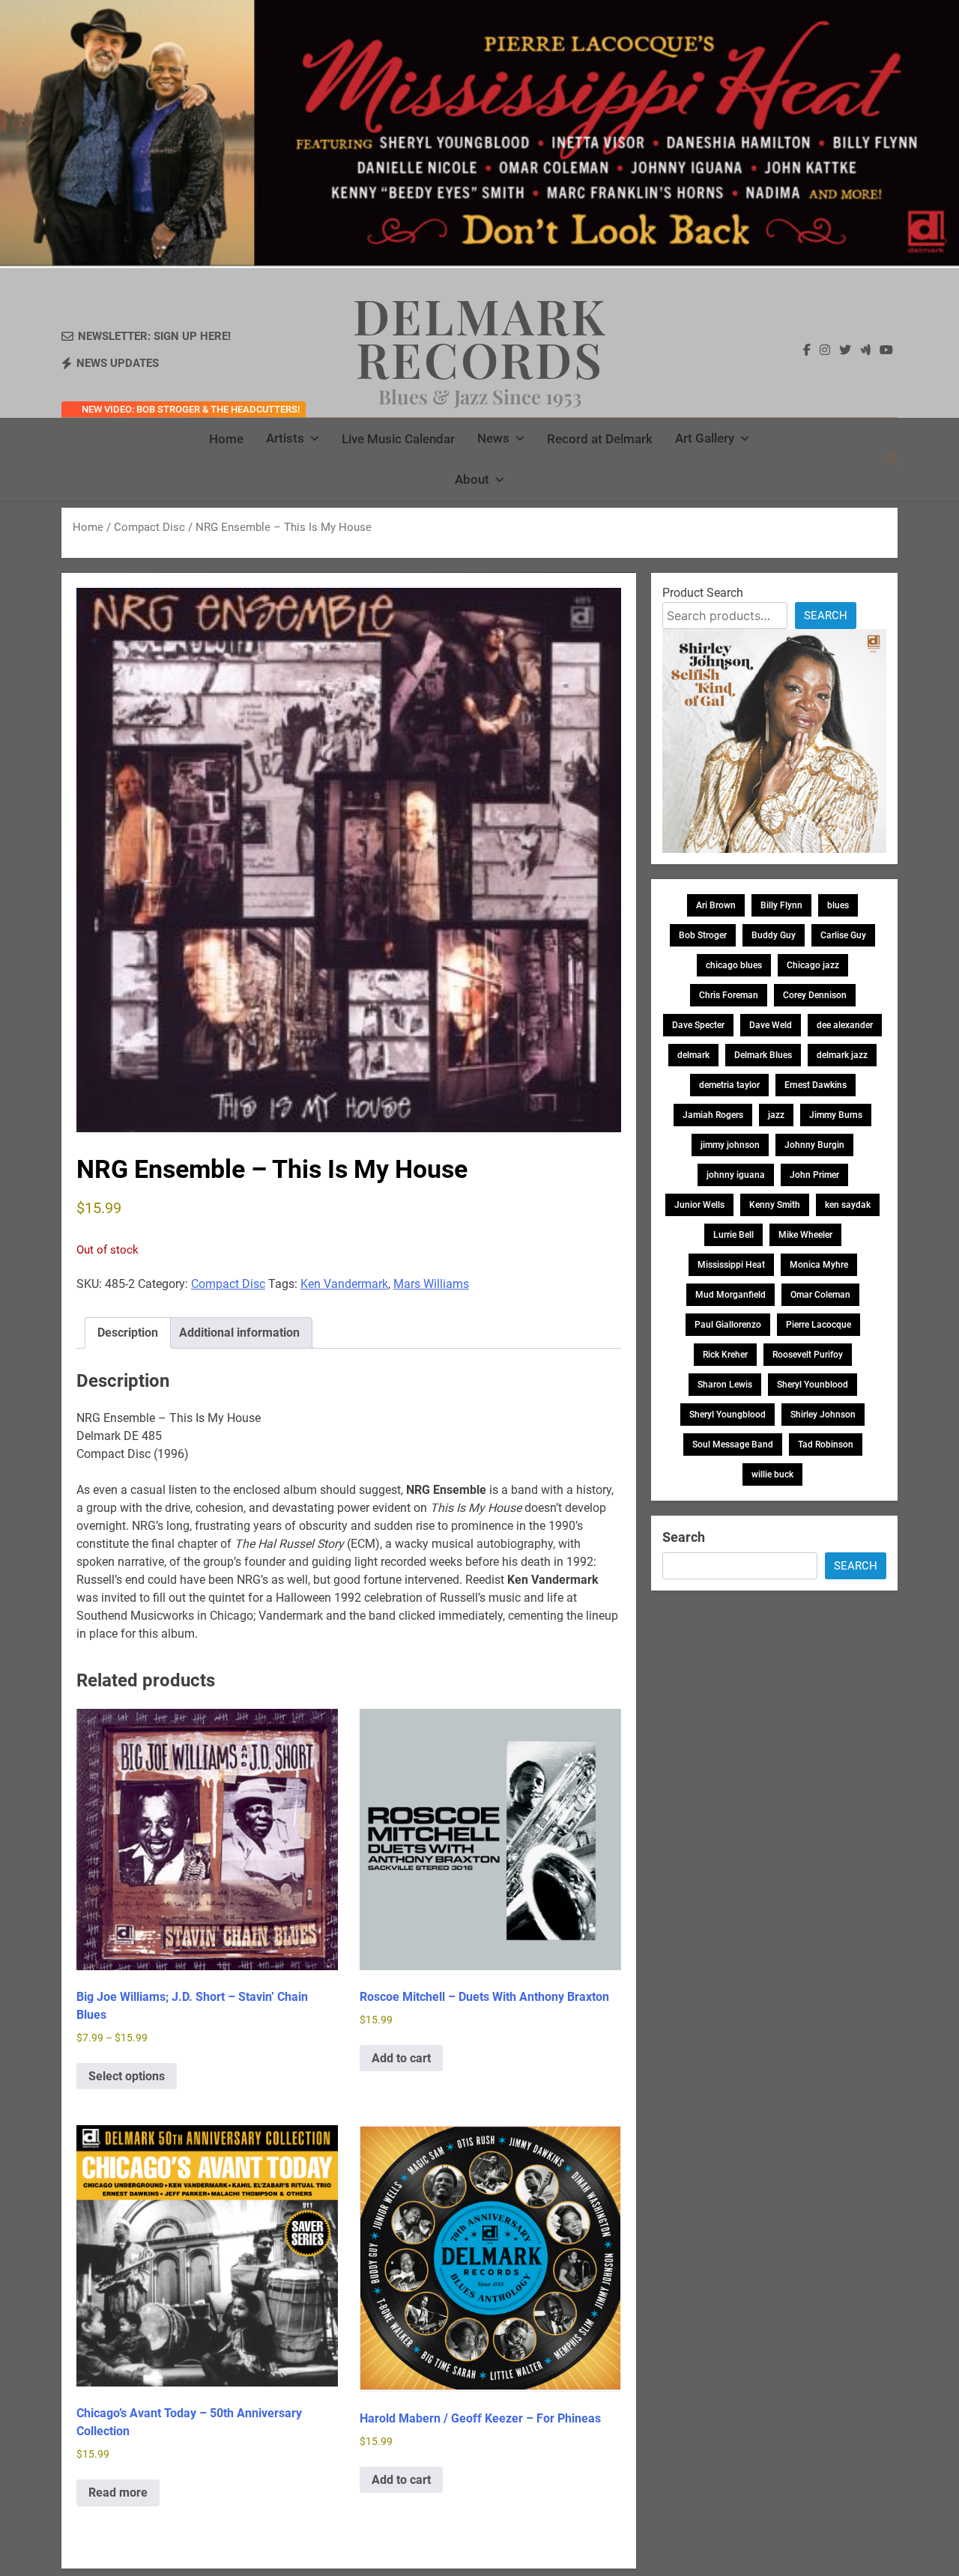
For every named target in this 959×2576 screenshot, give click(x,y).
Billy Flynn (781, 905)
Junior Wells (699, 1205)
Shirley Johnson (823, 1415)
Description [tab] (128, 1333)
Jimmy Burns (836, 1115)
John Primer (814, 1175)
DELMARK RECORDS (480, 337)
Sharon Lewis (725, 1385)
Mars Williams (431, 1284)
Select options (127, 2076)
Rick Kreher (725, 1355)
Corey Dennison (815, 995)
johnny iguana (736, 1175)
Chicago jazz (813, 965)
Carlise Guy (843, 935)
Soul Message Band (733, 1445)
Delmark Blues (763, 1055)
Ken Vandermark (344, 1284)
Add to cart (401, 2058)
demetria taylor (729, 1085)
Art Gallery (705, 438)
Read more (118, 2493)
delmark (693, 1055)
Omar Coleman (820, 1295)
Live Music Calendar (398, 439)
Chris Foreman (729, 995)
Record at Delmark (600, 439)
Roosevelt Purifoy (808, 1355)
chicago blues (734, 965)
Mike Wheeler (805, 1235)
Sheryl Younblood (813, 1385)
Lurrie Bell (733, 1235)
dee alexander (845, 1025)
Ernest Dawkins (816, 1085)
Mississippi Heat (731, 1265)
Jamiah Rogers (713, 1115)
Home (226, 439)
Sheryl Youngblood (727, 1415)
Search (826, 616)
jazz (776, 1115)
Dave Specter (698, 1025)
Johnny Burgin (814, 1145)
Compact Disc (149, 527)
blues (838, 905)
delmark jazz (842, 1055)
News (493, 438)
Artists (285, 438)
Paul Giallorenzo (728, 1325)
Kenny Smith (775, 1205)
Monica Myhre (819, 1265)
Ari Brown (716, 905)
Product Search (703, 593)
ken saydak (848, 1205)
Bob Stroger (703, 935)
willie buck (772, 1474)
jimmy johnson (730, 1145)
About (472, 479)
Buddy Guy (774, 935)
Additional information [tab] (239, 1333)
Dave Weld (771, 1025)
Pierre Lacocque (819, 1325)
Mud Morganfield (730, 1295)
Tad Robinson (826, 1445)
